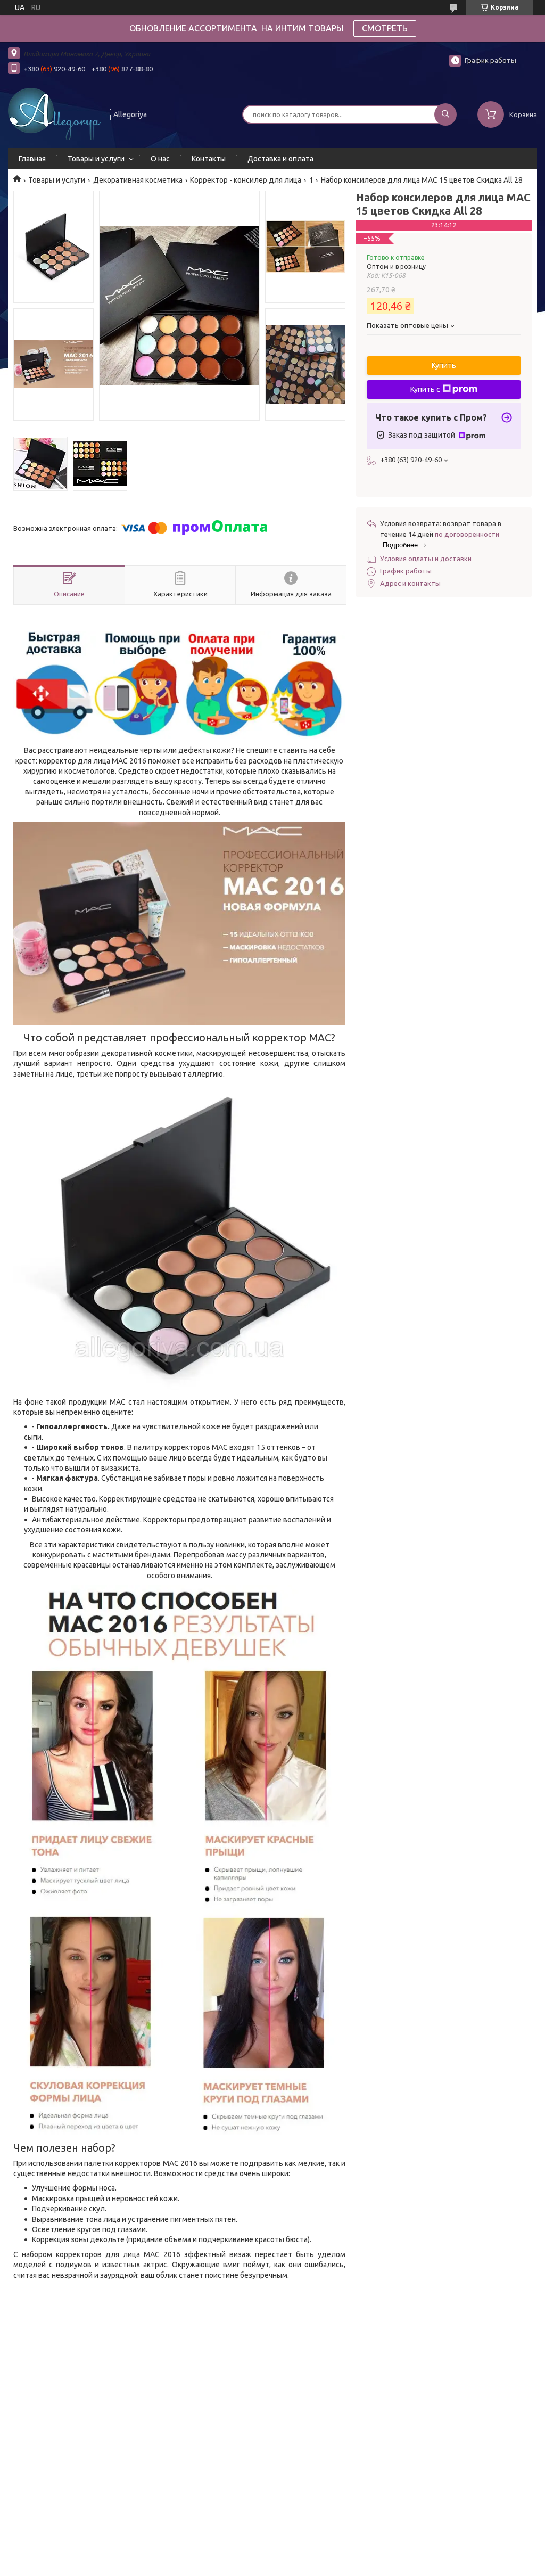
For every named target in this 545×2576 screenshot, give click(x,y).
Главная (32, 159)
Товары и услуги (96, 159)
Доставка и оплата (280, 159)
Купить (444, 365)
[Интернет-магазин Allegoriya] (54, 113)
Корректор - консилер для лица (246, 180)
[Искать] (445, 114)
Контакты (209, 159)
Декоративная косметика (138, 180)
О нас (160, 159)
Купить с (425, 389)
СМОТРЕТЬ (385, 28)
